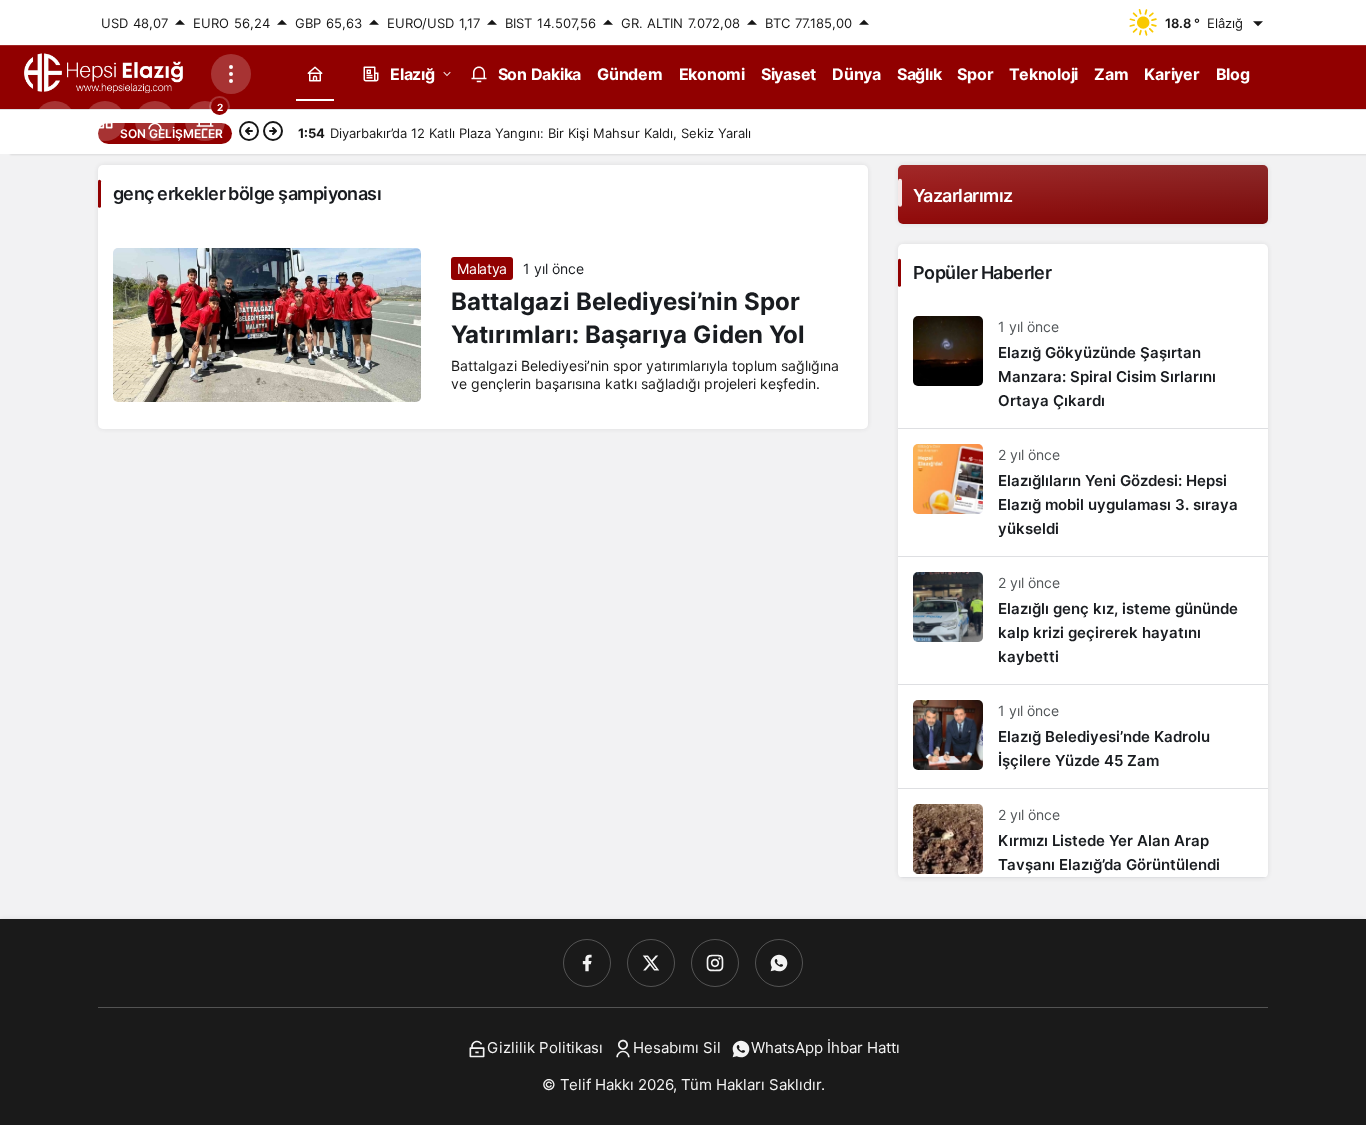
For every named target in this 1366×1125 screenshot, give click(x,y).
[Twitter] (651, 963)
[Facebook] (587, 963)
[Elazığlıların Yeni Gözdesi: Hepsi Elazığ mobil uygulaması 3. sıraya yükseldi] (1083, 492)
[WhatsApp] (779, 963)
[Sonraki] (273, 133)
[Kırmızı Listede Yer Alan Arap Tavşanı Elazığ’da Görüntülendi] (1083, 833)
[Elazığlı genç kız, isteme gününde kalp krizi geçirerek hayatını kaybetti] (1083, 620)
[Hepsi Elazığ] (105, 72)
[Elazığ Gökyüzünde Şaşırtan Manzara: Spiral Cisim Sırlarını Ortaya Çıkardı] (1083, 364)
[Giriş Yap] (155, 121)
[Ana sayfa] (315, 73)
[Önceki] (249, 133)
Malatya (482, 268)
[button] (105, 121)
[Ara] (55, 121)
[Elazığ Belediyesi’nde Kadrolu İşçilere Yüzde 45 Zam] (1083, 736)
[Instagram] (715, 963)
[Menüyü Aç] (231, 74)
